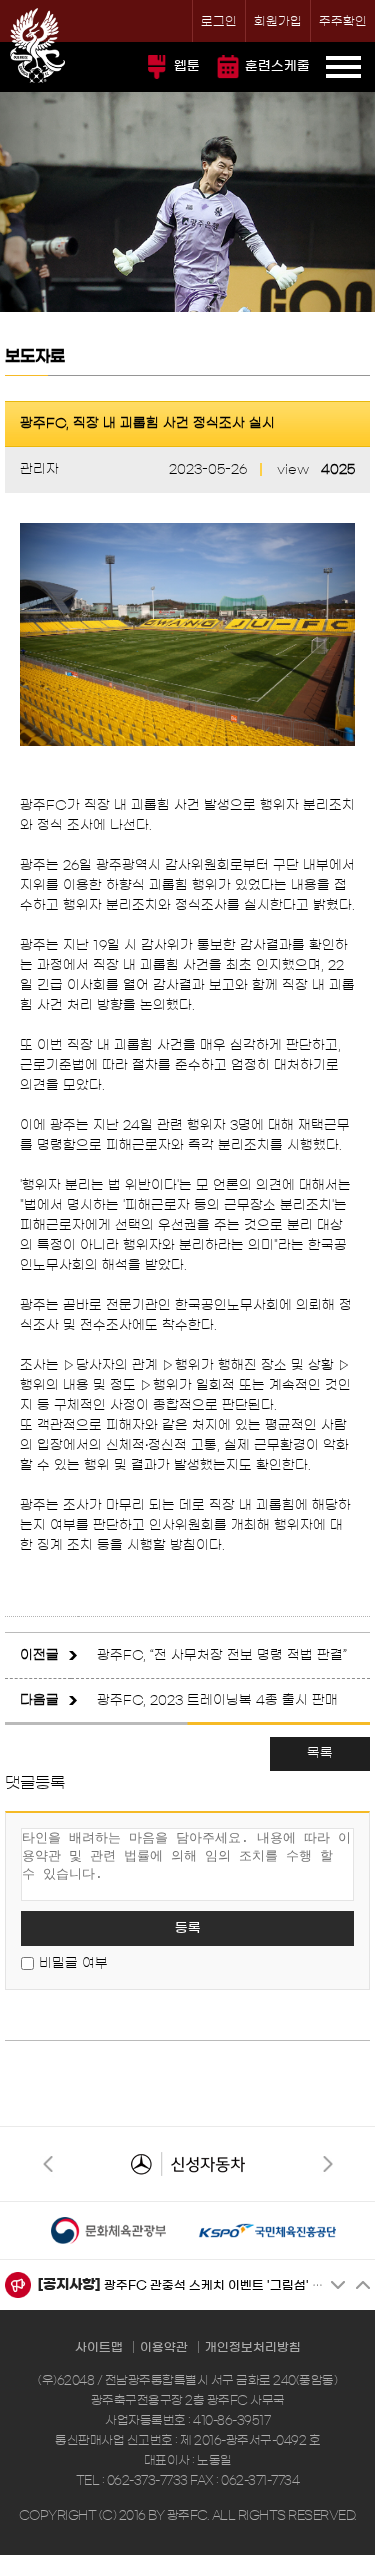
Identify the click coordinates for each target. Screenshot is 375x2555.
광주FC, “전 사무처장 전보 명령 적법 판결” (222, 1655)
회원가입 (278, 21)
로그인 (219, 21)
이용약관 (164, 2347)
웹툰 (187, 66)
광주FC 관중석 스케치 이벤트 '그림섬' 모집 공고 (233, 2285)
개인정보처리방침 (253, 2347)
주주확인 (343, 21)
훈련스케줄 (277, 66)
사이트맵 (99, 2347)
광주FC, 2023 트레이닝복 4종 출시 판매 (217, 1700)
